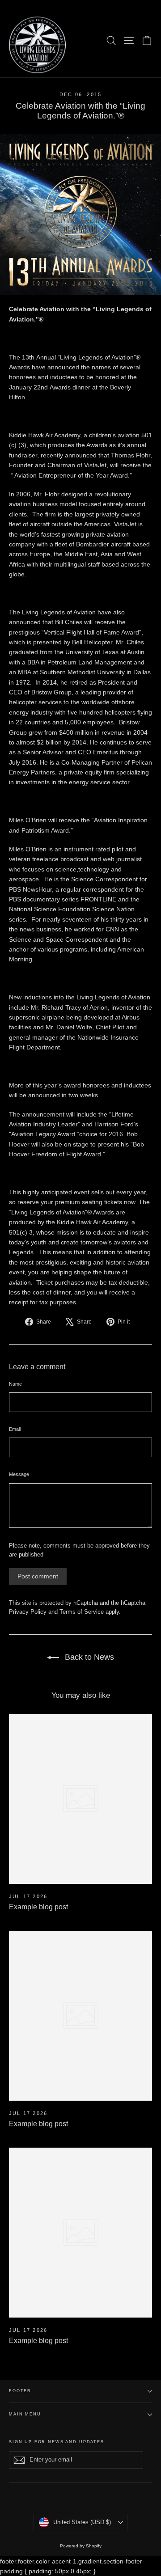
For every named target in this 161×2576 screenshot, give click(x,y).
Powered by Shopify (81, 2546)
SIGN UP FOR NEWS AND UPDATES (57, 2442)
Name (15, 1384)
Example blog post (38, 1907)
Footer (20, 2391)
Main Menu (25, 2414)
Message (19, 1474)
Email (15, 1429)
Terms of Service (82, 1612)
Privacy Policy (28, 1612)
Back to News (88, 1657)
